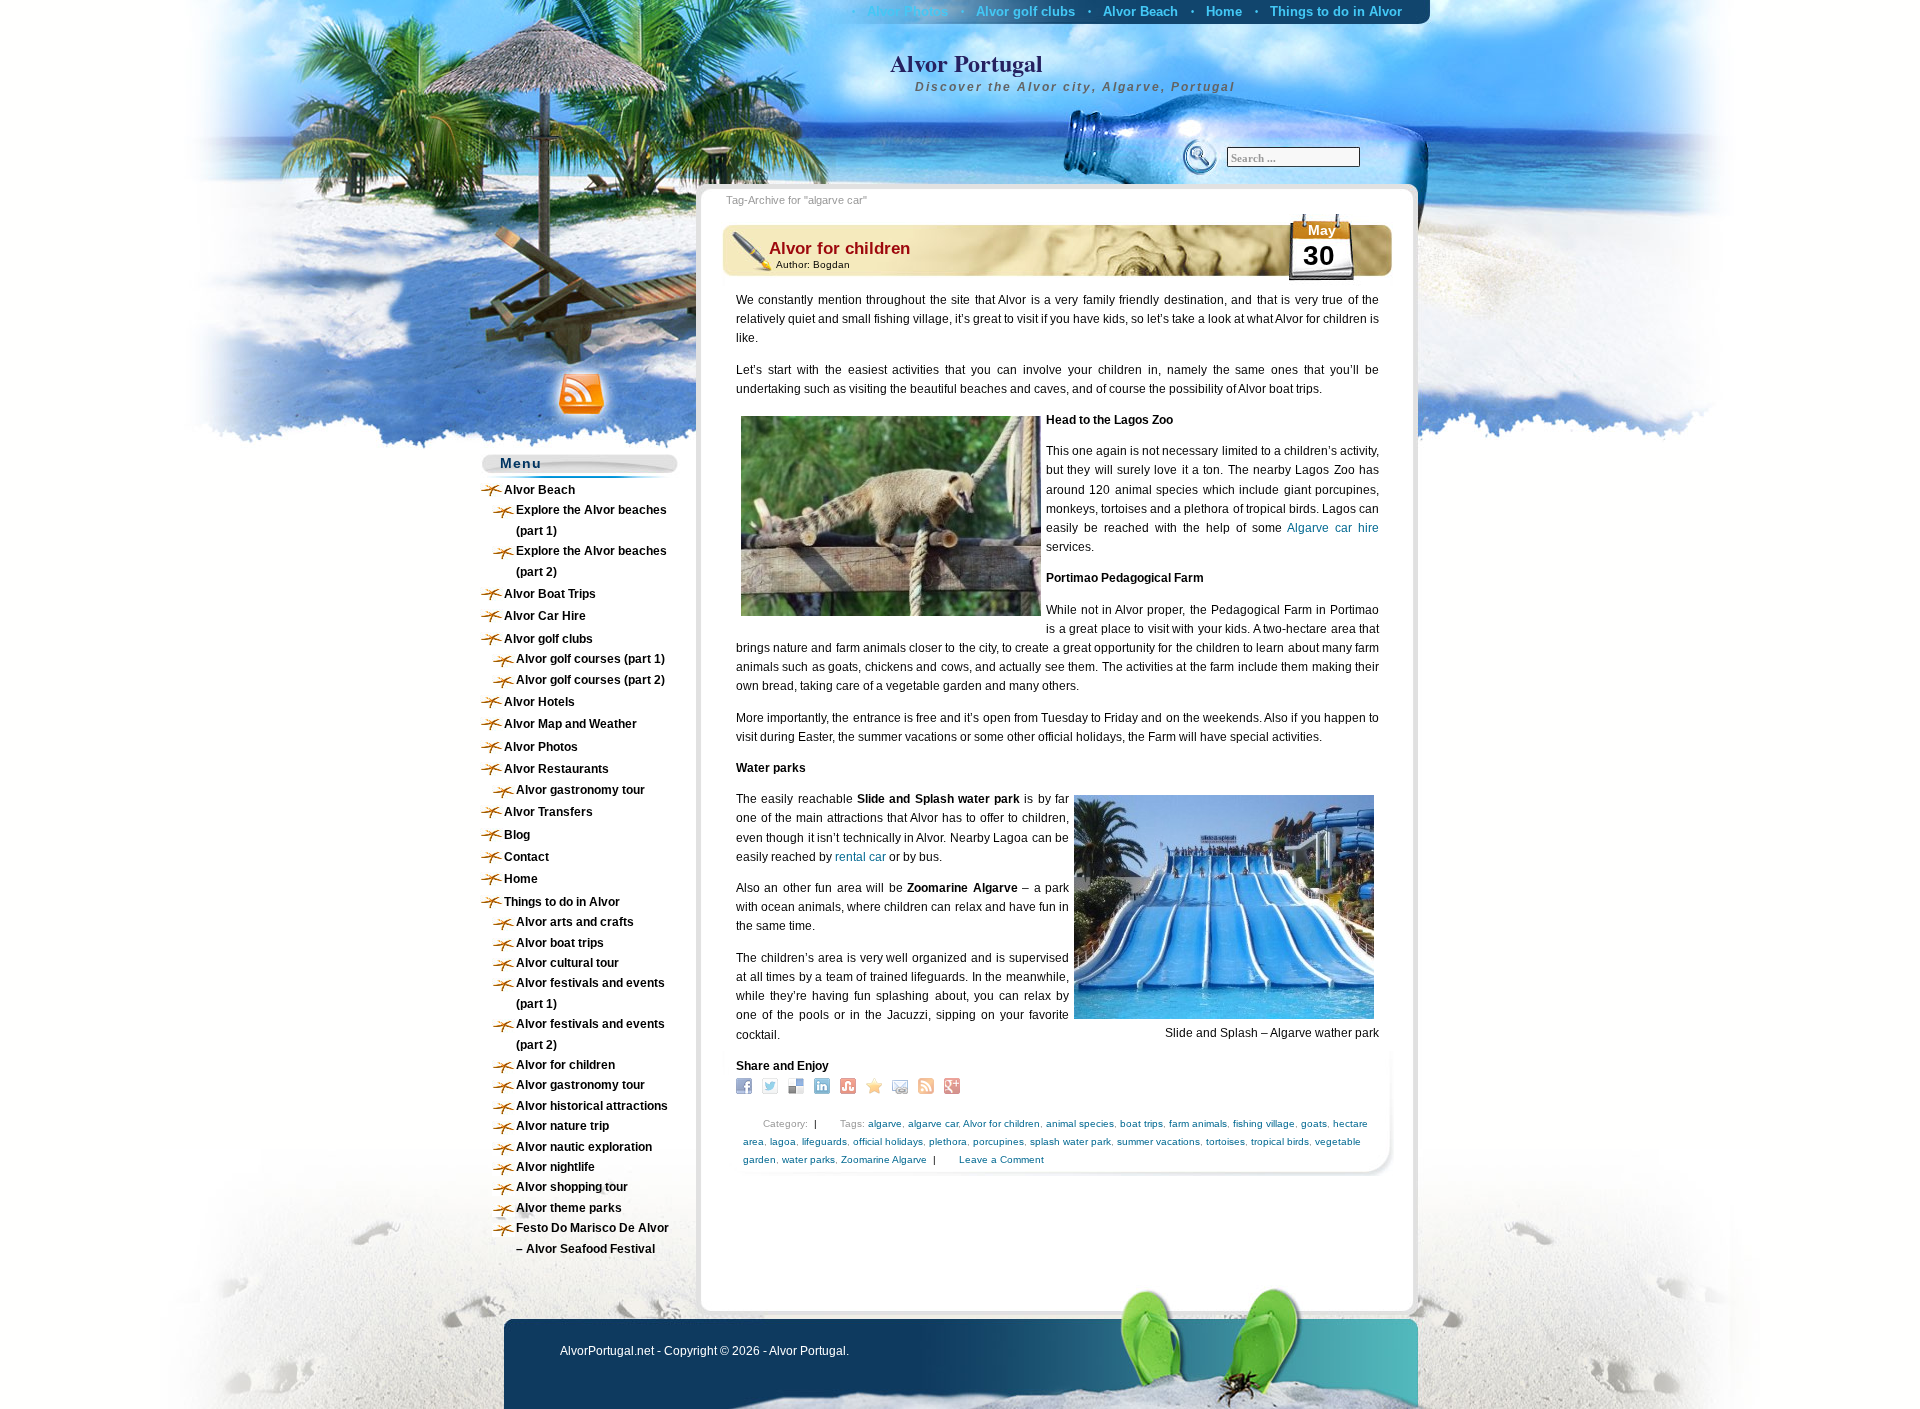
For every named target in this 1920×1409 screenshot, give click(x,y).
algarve (885, 1123)
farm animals (1198, 1123)
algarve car (933, 1123)
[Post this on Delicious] (798, 1085)
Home (1224, 11)
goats (1314, 1123)
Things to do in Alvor (1336, 11)
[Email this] (902, 1085)
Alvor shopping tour (572, 1187)
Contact (526, 857)
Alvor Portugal (966, 62)
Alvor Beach (1140, 11)
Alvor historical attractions (592, 1106)
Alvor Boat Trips (550, 594)
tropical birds (1280, 1141)
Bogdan (831, 264)
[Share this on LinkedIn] (824, 1085)
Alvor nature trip (562, 1126)
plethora (948, 1141)
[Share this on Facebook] (746, 1085)
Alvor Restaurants (556, 769)
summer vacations (1158, 1141)
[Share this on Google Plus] (954, 1085)
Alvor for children (565, 1065)
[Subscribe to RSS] (928, 1085)
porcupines (998, 1141)
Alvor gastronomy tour (580, 790)
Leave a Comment (1001, 1159)
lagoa (783, 1141)
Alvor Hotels (539, 702)
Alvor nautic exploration (584, 1147)
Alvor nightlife (555, 1167)
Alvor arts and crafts (575, 922)
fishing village (1264, 1123)
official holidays (888, 1141)
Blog (517, 835)
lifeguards (824, 1141)
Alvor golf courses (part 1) (590, 659)
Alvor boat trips (560, 943)
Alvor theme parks (569, 1208)
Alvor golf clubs (1025, 11)
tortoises (1225, 1141)
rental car (860, 857)
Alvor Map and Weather (570, 724)
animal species (1080, 1123)
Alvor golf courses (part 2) (590, 680)
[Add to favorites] (876, 1085)
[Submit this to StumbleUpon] (850, 1085)
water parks (808, 1159)
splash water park (1070, 1141)
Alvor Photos (907, 11)
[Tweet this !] (772, 1085)
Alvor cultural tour (567, 963)
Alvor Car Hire (545, 616)
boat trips (1141, 1123)
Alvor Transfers (548, 812)
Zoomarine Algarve (884, 1159)
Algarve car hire (1333, 528)
